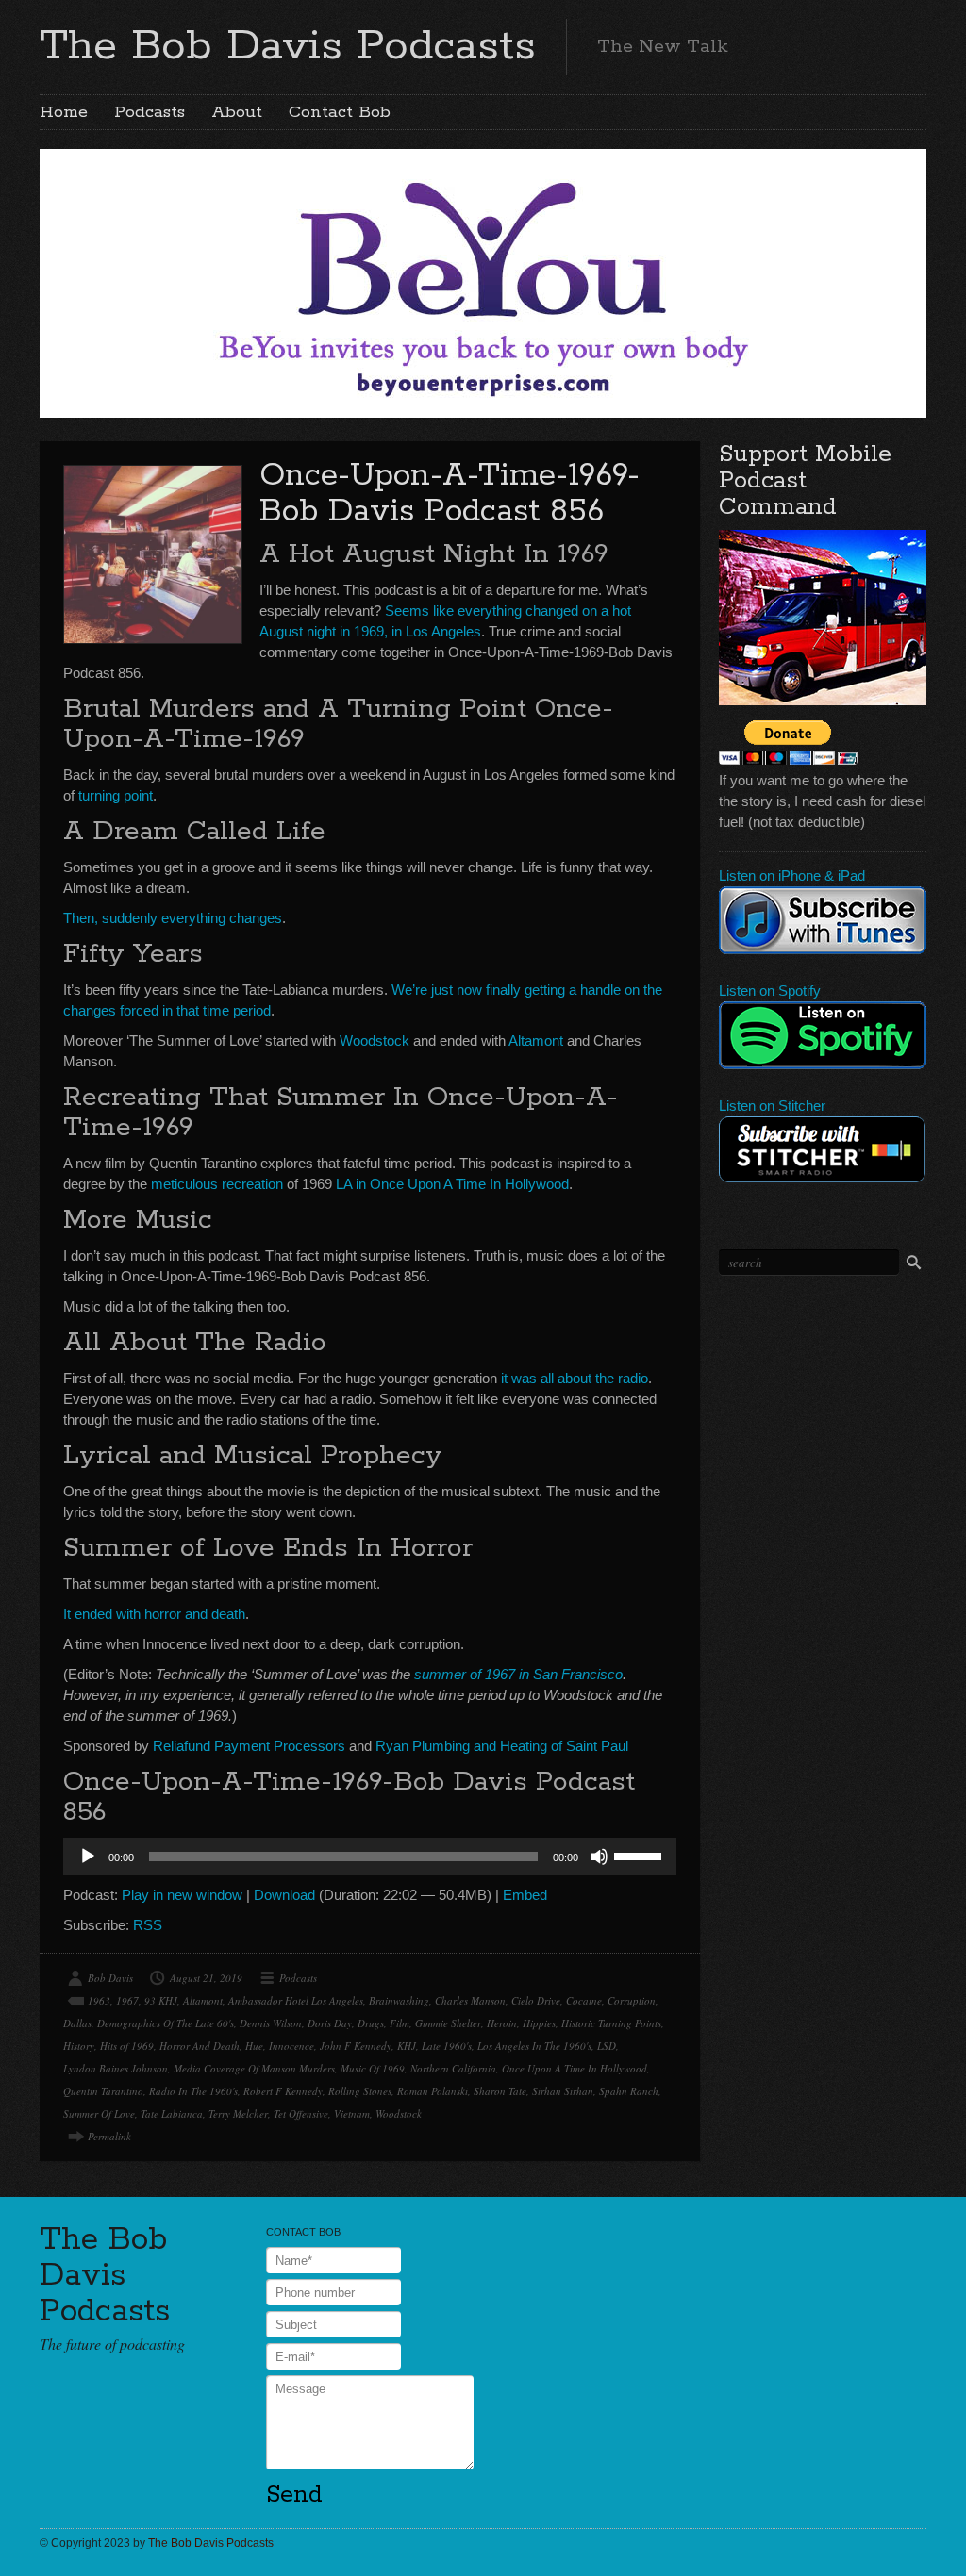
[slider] (641, 1855)
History (79, 2046)
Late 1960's (447, 2046)
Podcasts (150, 112)
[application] (370, 1857)
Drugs (371, 2023)
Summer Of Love (99, 2114)
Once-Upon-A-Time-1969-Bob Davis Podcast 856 (450, 494)
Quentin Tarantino (103, 2091)
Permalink (109, 2136)
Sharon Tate (500, 2091)
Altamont (536, 1040)
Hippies (539, 2023)
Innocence (291, 2046)
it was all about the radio (575, 1378)
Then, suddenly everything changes (173, 918)
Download (284, 1895)
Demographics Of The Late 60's (166, 2023)
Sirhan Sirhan (563, 2091)
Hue (254, 2046)
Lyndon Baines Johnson (116, 2068)
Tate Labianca (172, 2114)
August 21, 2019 (206, 1978)
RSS (148, 1925)
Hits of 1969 (127, 2046)
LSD (607, 2046)
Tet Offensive (301, 2114)
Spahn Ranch (629, 2091)
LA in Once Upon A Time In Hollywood (452, 1184)
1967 (127, 2000)
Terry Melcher (238, 2114)
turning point (116, 795)
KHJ (407, 2046)
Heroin (502, 2023)
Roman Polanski (433, 2091)
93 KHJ (161, 2000)
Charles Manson (470, 2000)
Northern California (453, 2068)
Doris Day (330, 2023)
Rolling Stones (360, 2091)
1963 (99, 2000)
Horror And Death (200, 2046)
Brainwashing (399, 2000)
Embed (525, 1895)
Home (64, 112)
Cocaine (584, 2000)
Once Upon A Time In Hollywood (575, 2068)
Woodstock (375, 1040)
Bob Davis (110, 1978)
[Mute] (599, 1857)
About (237, 112)
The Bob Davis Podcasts (288, 46)
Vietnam (352, 2114)
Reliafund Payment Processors (249, 1746)
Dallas (77, 2023)
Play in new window (182, 1895)
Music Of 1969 (373, 2068)
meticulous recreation (217, 1184)
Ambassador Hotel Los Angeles (296, 2000)
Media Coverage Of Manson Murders (254, 2068)
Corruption (632, 2000)
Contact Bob (340, 112)
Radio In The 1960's (193, 2091)
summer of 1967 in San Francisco (518, 1674)
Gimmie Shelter (448, 2023)
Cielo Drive (536, 2000)
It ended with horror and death (154, 1614)
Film (400, 2023)
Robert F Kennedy (283, 2091)
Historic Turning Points (611, 2023)
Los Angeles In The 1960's (534, 2046)
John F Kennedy (356, 2046)
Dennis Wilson (271, 2023)
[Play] (88, 1857)
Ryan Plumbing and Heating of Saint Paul (502, 1746)
